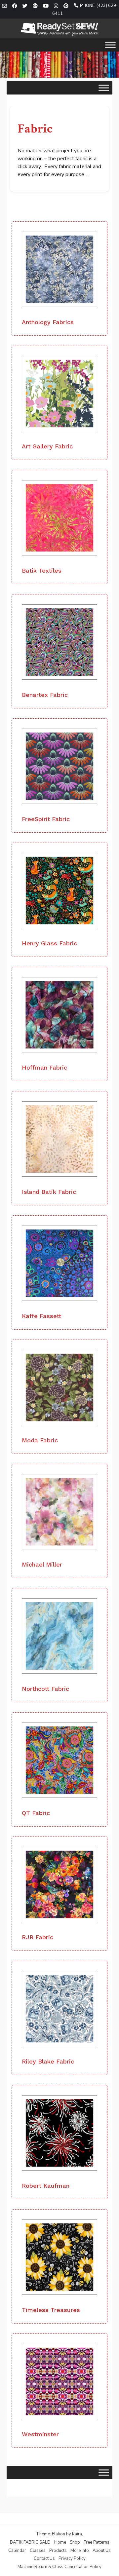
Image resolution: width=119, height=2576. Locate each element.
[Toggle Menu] (110, 45)
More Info (80, 2551)
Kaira (77, 2534)
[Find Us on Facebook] (15, 6)
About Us (102, 2551)
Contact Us (44, 2558)
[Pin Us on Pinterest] (66, 6)
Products (58, 2551)
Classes (38, 2551)
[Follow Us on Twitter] (25, 6)
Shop (75, 2542)
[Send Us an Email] (4, 6)
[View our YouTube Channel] (46, 6)
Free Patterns (97, 2542)
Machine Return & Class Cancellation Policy (59, 2567)
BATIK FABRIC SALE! (30, 2542)
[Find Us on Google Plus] (35, 6)
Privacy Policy (72, 2558)
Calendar (17, 2551)
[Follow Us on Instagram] (56, 6)
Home (60, 2542)
